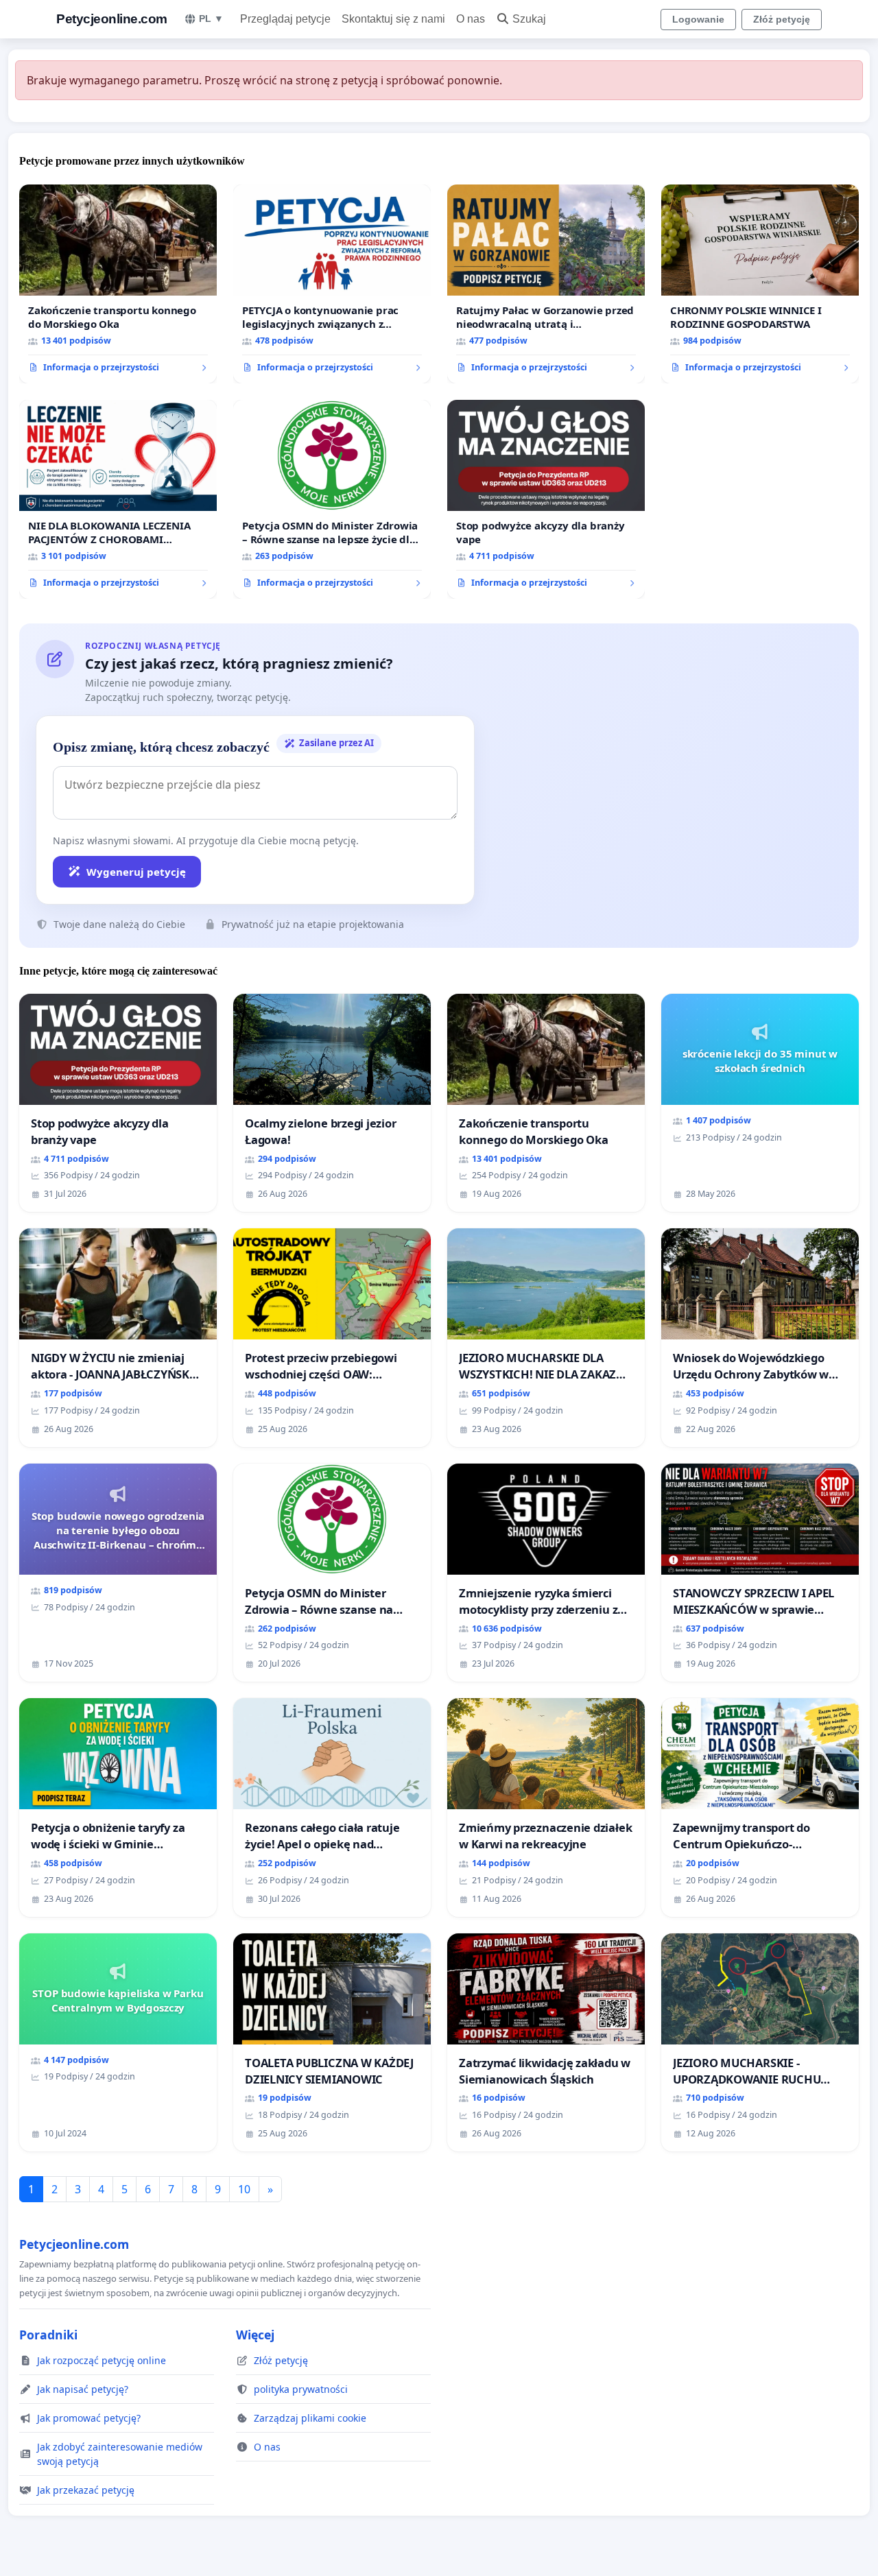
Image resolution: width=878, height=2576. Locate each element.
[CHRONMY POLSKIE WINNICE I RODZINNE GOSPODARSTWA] (760, 284)
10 (244, 2189)
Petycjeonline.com (112, 19)
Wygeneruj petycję (136, 872)
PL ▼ (211, 19)
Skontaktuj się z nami (393, 19)
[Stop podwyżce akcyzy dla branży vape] (546, 499)
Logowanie (698, 19)
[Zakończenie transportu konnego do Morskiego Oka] (118, 284)
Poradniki (48, 2335)
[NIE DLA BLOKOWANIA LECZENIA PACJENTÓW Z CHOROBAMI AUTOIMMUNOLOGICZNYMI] (118, 499)
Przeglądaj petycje (285, 19)
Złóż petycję (782, 19)
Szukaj (529, 19)
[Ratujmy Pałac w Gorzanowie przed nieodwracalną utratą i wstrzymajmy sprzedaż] (546, 284)
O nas (471, 19)
